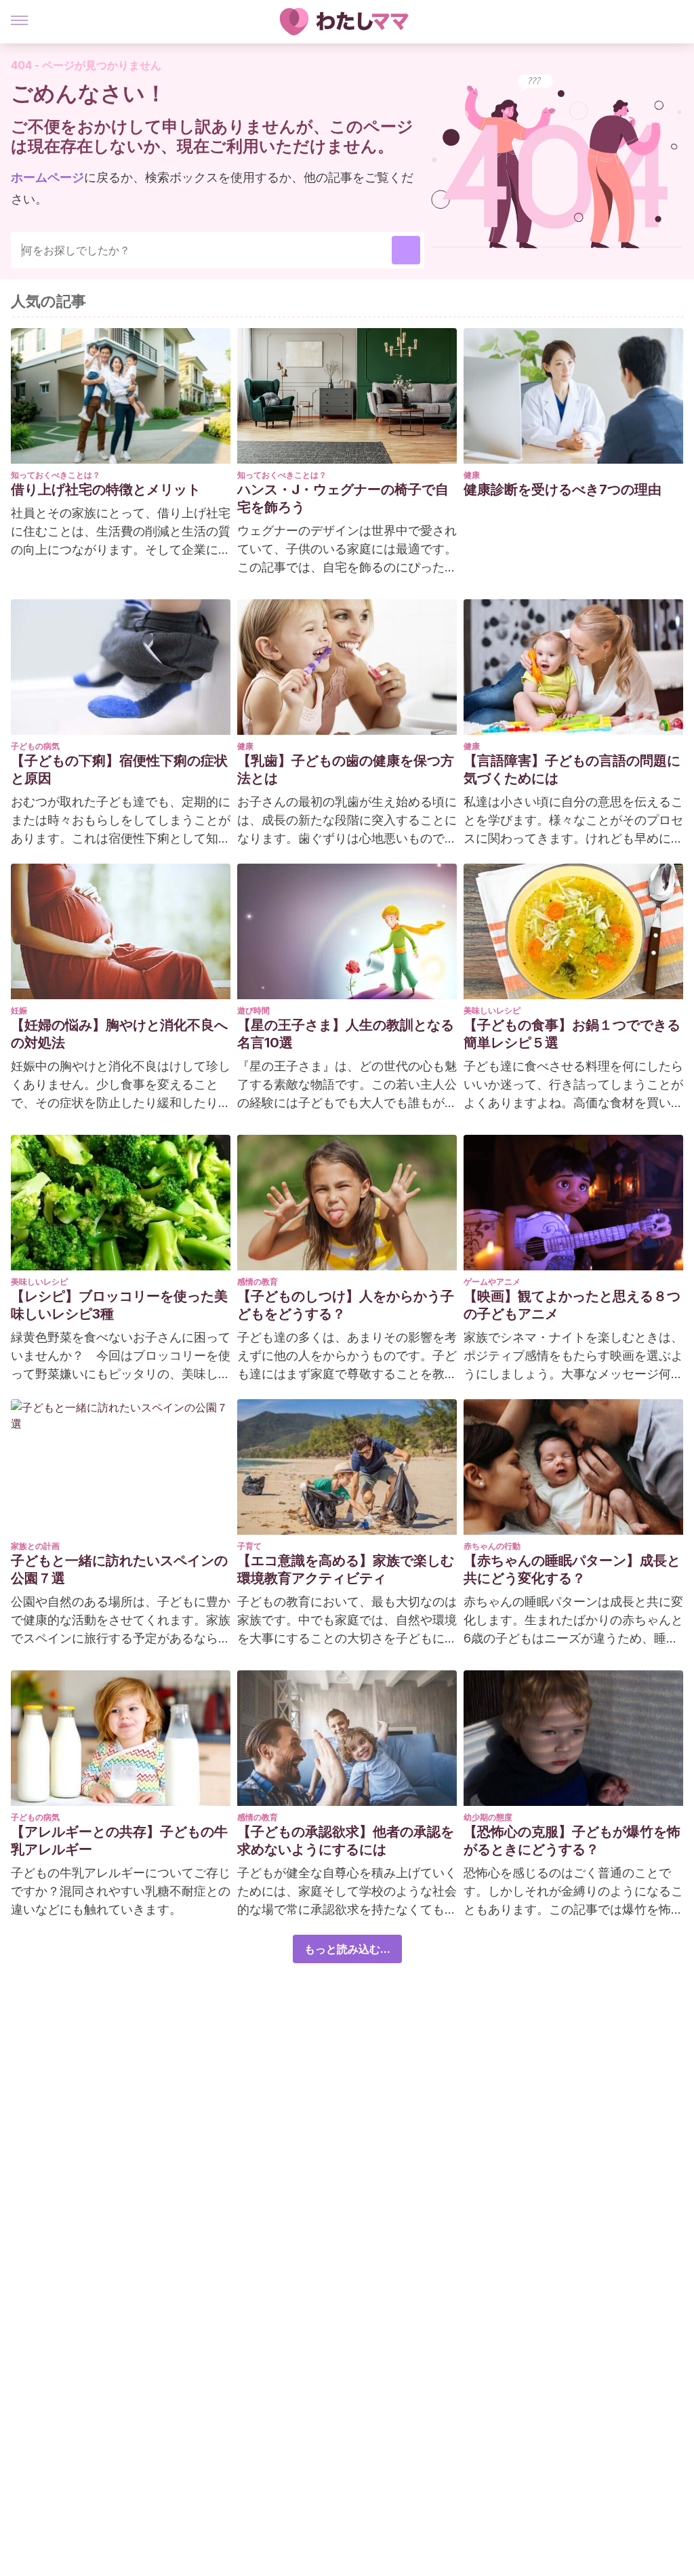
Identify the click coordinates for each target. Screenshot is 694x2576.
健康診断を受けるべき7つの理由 (563, 489)
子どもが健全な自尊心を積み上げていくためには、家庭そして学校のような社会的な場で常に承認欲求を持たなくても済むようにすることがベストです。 (347, 1892)
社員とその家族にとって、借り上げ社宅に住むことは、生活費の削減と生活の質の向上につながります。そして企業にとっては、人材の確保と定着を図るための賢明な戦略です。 (121, 532)
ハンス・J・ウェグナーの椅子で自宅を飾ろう (343, 498)
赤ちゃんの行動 (492, 1546)
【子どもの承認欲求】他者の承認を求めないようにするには (346, 1840)
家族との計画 (35, 1546)
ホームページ (47, 177)
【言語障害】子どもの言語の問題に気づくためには (572, 769)
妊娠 (19, 1010)
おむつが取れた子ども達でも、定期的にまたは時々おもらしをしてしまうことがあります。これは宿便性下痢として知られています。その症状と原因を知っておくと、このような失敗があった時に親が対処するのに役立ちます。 (121, 821)
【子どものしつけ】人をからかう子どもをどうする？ (346, 1305)
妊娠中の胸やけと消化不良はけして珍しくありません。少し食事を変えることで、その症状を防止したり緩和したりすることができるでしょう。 (121, 1085)
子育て (249, 1546)
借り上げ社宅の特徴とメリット (106, 489)
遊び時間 (253, 1010)
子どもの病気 (35, 746)
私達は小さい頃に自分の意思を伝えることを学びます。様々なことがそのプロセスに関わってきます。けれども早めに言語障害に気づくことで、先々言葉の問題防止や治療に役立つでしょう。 (573, 821)
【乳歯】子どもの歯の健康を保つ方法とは (346, 769)
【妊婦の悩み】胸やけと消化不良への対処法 (119, 1034)
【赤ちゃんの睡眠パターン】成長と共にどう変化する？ (572, 1569)
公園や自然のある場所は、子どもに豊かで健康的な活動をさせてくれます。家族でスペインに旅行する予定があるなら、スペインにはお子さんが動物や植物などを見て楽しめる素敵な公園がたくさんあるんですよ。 (121, 1621)
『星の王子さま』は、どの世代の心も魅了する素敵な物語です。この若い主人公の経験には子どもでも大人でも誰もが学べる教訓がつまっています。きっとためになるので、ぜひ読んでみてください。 (347, 1085)
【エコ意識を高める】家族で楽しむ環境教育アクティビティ (346, 1569)
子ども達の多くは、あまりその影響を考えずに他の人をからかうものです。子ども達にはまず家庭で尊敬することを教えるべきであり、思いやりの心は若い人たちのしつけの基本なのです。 (347, 1356)
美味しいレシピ (492, 1010)
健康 (472, 475)
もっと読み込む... (347, 1949)
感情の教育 (258, 1282)
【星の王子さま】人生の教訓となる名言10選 (346, 1034)
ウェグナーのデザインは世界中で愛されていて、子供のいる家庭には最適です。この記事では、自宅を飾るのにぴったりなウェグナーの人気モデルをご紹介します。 (347, 550)
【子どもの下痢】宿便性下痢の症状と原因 (119, 769)
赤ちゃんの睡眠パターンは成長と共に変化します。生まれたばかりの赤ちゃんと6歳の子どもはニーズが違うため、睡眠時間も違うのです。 (573, 1621)
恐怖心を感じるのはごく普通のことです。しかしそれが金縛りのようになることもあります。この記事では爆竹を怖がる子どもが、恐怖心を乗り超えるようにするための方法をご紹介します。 (573, 1892)
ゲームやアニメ (492, 1282)
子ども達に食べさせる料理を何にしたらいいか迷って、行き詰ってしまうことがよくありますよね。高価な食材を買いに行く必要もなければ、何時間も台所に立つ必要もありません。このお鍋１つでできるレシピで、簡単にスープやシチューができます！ (573, 1085)
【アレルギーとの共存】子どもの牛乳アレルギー (119, 1840)
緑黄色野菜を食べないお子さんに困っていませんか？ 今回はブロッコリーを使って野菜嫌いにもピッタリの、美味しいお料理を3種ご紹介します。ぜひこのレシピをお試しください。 (121, 1356)
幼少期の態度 (488, 1817)
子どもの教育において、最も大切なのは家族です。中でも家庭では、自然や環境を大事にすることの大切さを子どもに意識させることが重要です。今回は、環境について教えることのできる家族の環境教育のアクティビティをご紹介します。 (347, 1621)
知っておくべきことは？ (56, 475)
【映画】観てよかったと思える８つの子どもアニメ (572, 1305)
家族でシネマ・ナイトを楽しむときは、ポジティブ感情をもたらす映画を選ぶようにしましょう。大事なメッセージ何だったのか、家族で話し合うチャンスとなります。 (573, 1356)
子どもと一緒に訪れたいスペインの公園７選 (119, 1569)
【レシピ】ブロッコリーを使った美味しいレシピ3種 (119, 1305)
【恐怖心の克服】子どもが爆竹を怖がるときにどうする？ (572, 1840)
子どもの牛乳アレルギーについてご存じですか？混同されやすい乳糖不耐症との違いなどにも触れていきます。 (121, 1891)
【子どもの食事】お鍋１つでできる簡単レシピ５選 (572, 1034)
